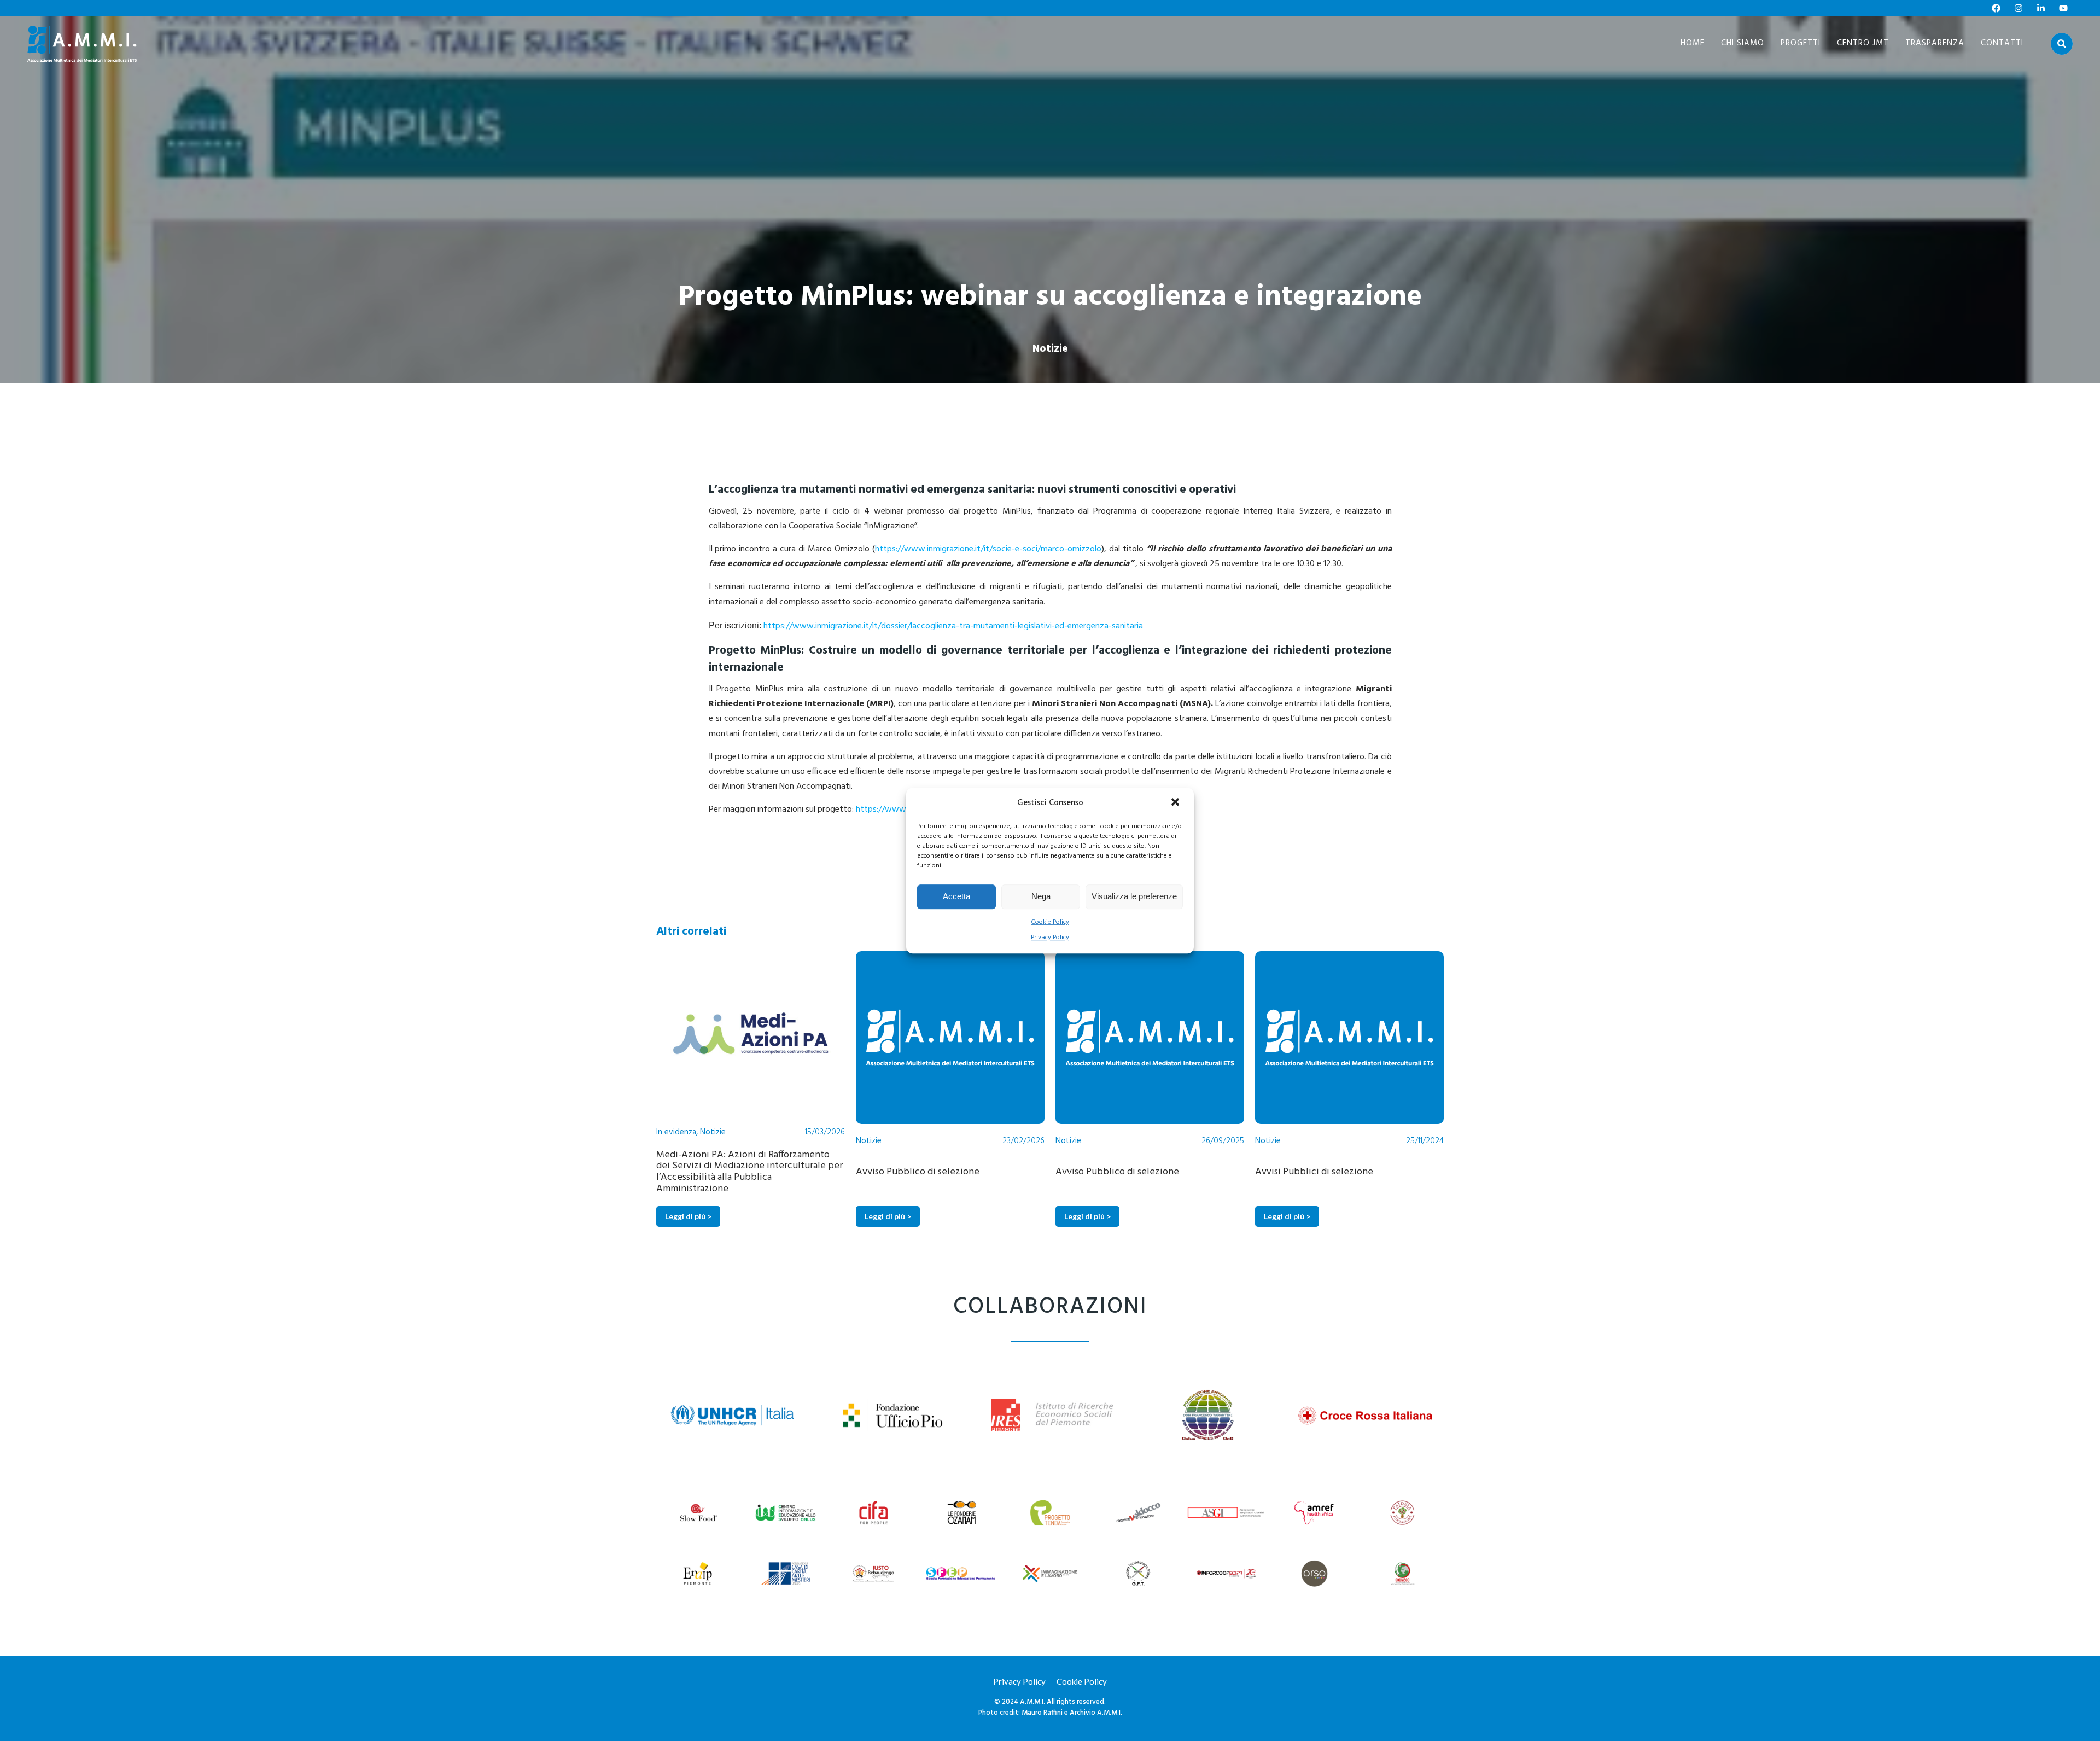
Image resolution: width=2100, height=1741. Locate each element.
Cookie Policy (1050, 922)
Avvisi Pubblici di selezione (1161, 1172)
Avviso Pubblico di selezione (765, 1172)
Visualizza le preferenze (1134, 896)
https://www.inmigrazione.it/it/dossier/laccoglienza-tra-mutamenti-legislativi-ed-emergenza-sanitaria (953, 626)
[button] (1176, 803)
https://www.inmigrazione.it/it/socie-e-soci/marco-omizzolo (988, 549)
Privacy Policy (1050, 938)
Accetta (956, 896)
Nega (1041, 896)
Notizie (1050, 349)
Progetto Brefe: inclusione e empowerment (1395, 1172)
